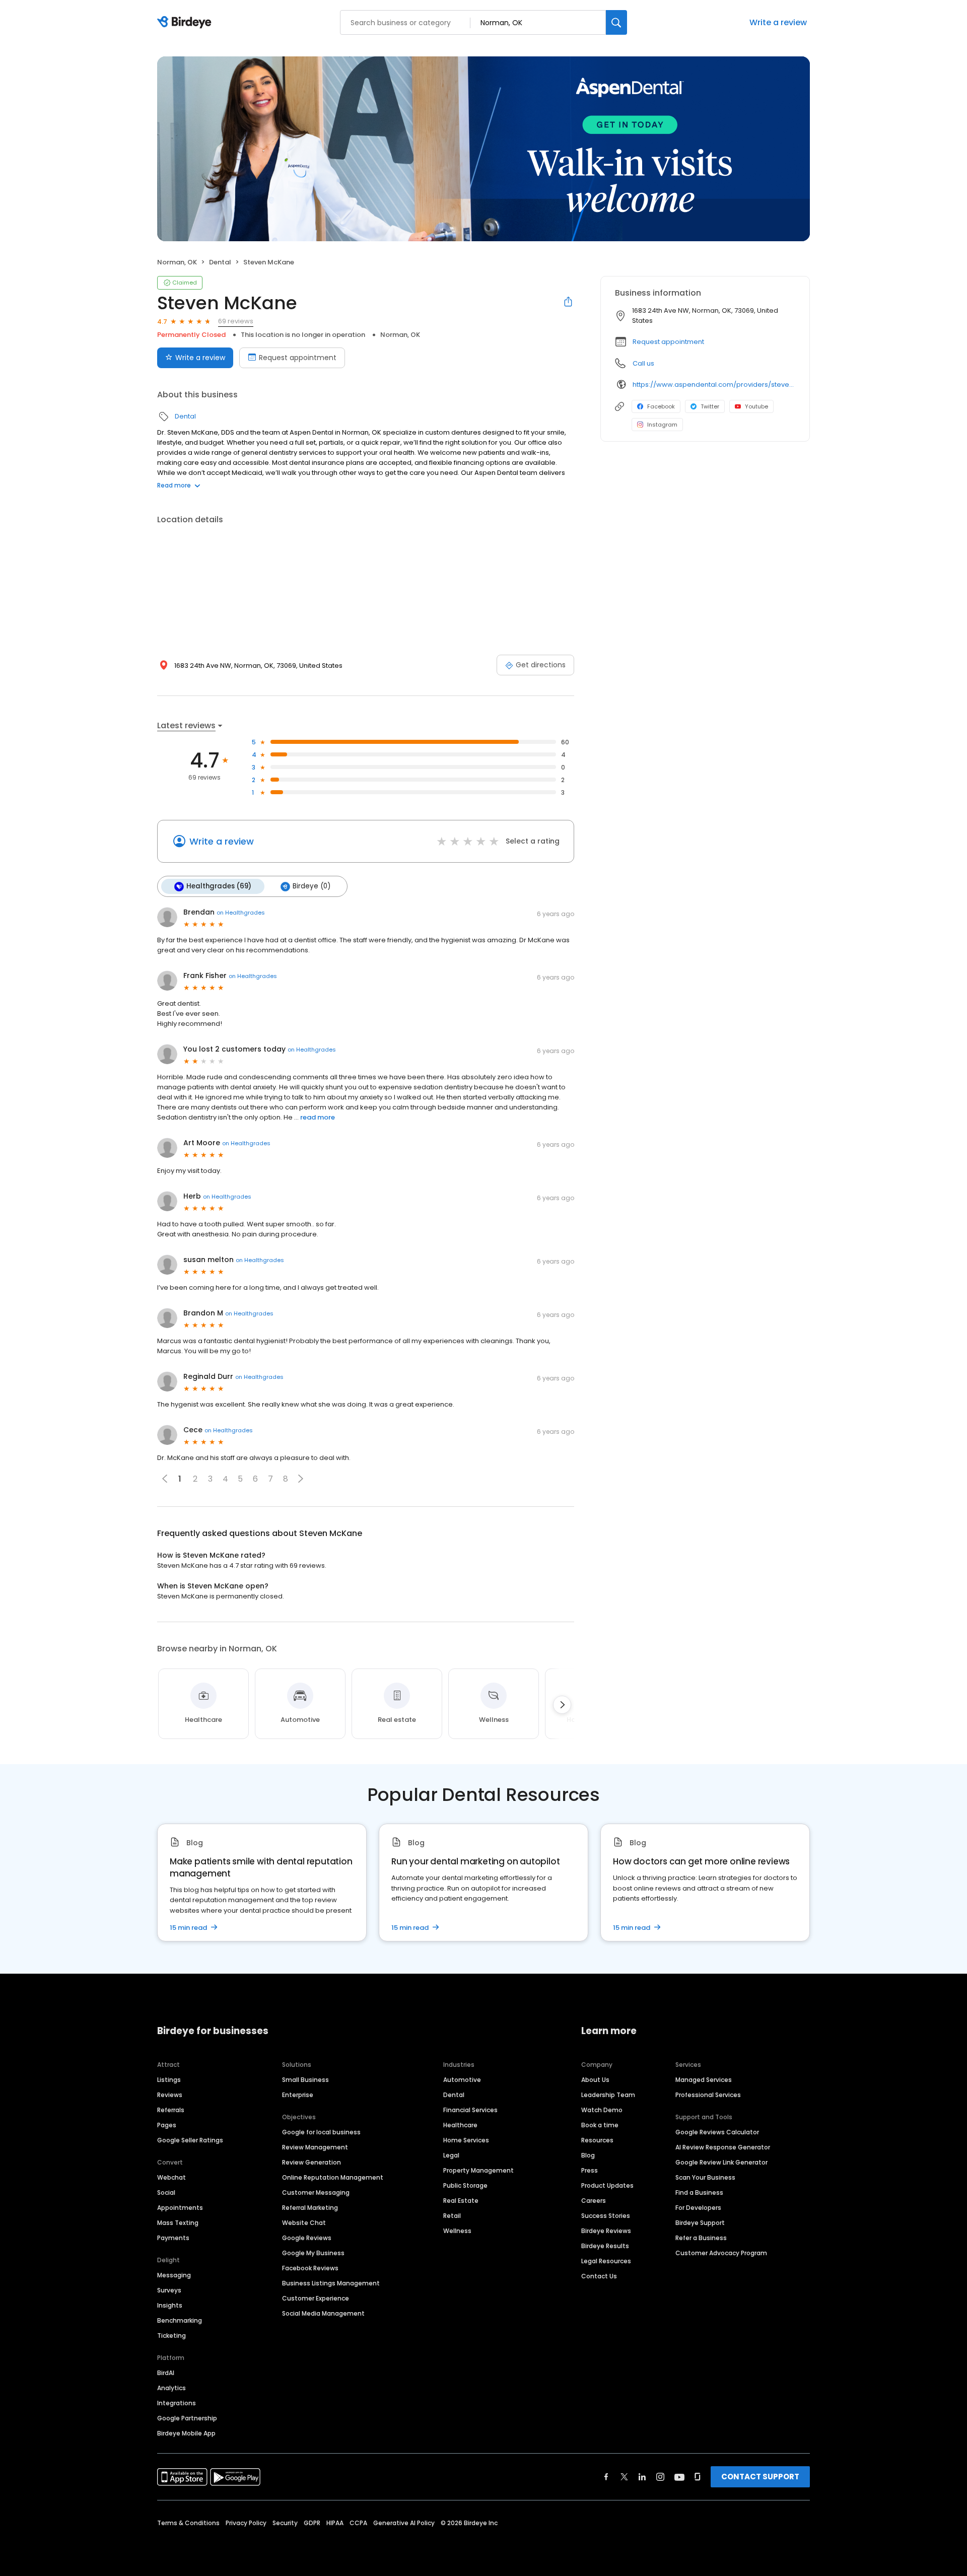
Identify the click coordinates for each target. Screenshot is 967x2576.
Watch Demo (602, 2110)
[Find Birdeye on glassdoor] (698, 2477)
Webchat (171, 2177)
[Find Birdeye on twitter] (624, 2477)
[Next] (562, 1705)
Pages (167, 2125)
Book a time (600, 2125)
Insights (170, 2305)
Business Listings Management (331, 2283)
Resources (597, 2140)
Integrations (177, 2403)
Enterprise (298, 2095)
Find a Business (699, 2192)
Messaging (174, 2275)
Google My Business (313, 2253)
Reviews (170, 2095)
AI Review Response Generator (723, 2147)
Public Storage (465, 2185)
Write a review (778, 22)
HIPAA (335, 2523)
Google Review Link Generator (721, 2162)
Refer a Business (701, 2238)
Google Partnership (187, 2418)
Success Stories (606, 2216)
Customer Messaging (316, 2192)
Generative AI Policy (404, 2523)
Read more (174, 485)
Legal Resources (606, 2261)
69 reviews (236, 321)
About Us (595, 2080)
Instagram (662, 425)
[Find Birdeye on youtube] (679, 2477)
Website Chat (304, 2223)
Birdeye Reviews (606, 2231)
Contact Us (599, 2276)
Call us (643, 363)
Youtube (756, 406)
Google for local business (321, 2132)
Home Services (466, 2140)
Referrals (171, 2110)
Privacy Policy (246, 2523)
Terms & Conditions (188, 2523)
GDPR (312, 2523)
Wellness (457, 2231)
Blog (588, 2155)
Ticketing (171, 2336)
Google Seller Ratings (190, 2140)
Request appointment (298, 358)
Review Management (315, 2147)
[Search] (616, 22)
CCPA (358, 2523)
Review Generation (312, 2162)
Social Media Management (323, 2313)
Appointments (180, 2208)
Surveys (169, 2290)
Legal (451, 2155)
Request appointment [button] (668, 342)
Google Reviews (307, 2238)
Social (166, 2192)
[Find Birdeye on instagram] (660, 2477)
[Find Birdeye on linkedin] (642, 2477)
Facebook (661, 406)
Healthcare (460, 2125)
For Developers (698, 2208)
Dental (220, 262)
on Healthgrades (241, 913)
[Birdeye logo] (186, 23)
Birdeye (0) (312, 886)
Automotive (462, 2080)
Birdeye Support (700, 2223)
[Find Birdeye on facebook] (606, 2477)
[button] (301, 1479)
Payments (173, 2238)
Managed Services (704, 2080)
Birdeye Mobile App (186, 2433)
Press (590, 2170)
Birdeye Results (605, 2246)
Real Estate (461, 2201)
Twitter (710, 406)
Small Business (305, 2080)
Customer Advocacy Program (721, 2253)
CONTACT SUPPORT (760, 2477)
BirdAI (166, 2373)
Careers (594, 2201)
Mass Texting (178, 2223)
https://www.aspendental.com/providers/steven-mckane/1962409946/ (714, 385)
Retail (452, 2216)
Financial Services (470, 2110)
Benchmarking (180, 2320)
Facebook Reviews (310, 2268)
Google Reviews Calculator (717, 2132)
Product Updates (607, 2185)
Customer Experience (316, 2298)
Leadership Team (608, 2095)
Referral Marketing (310, 2208)
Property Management (478, 2170)
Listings (169, 2080)
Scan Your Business (705, 2177)
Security (285, 2523)
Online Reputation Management (333, 2177)
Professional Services (708, 2095)
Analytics (171, 2388)
